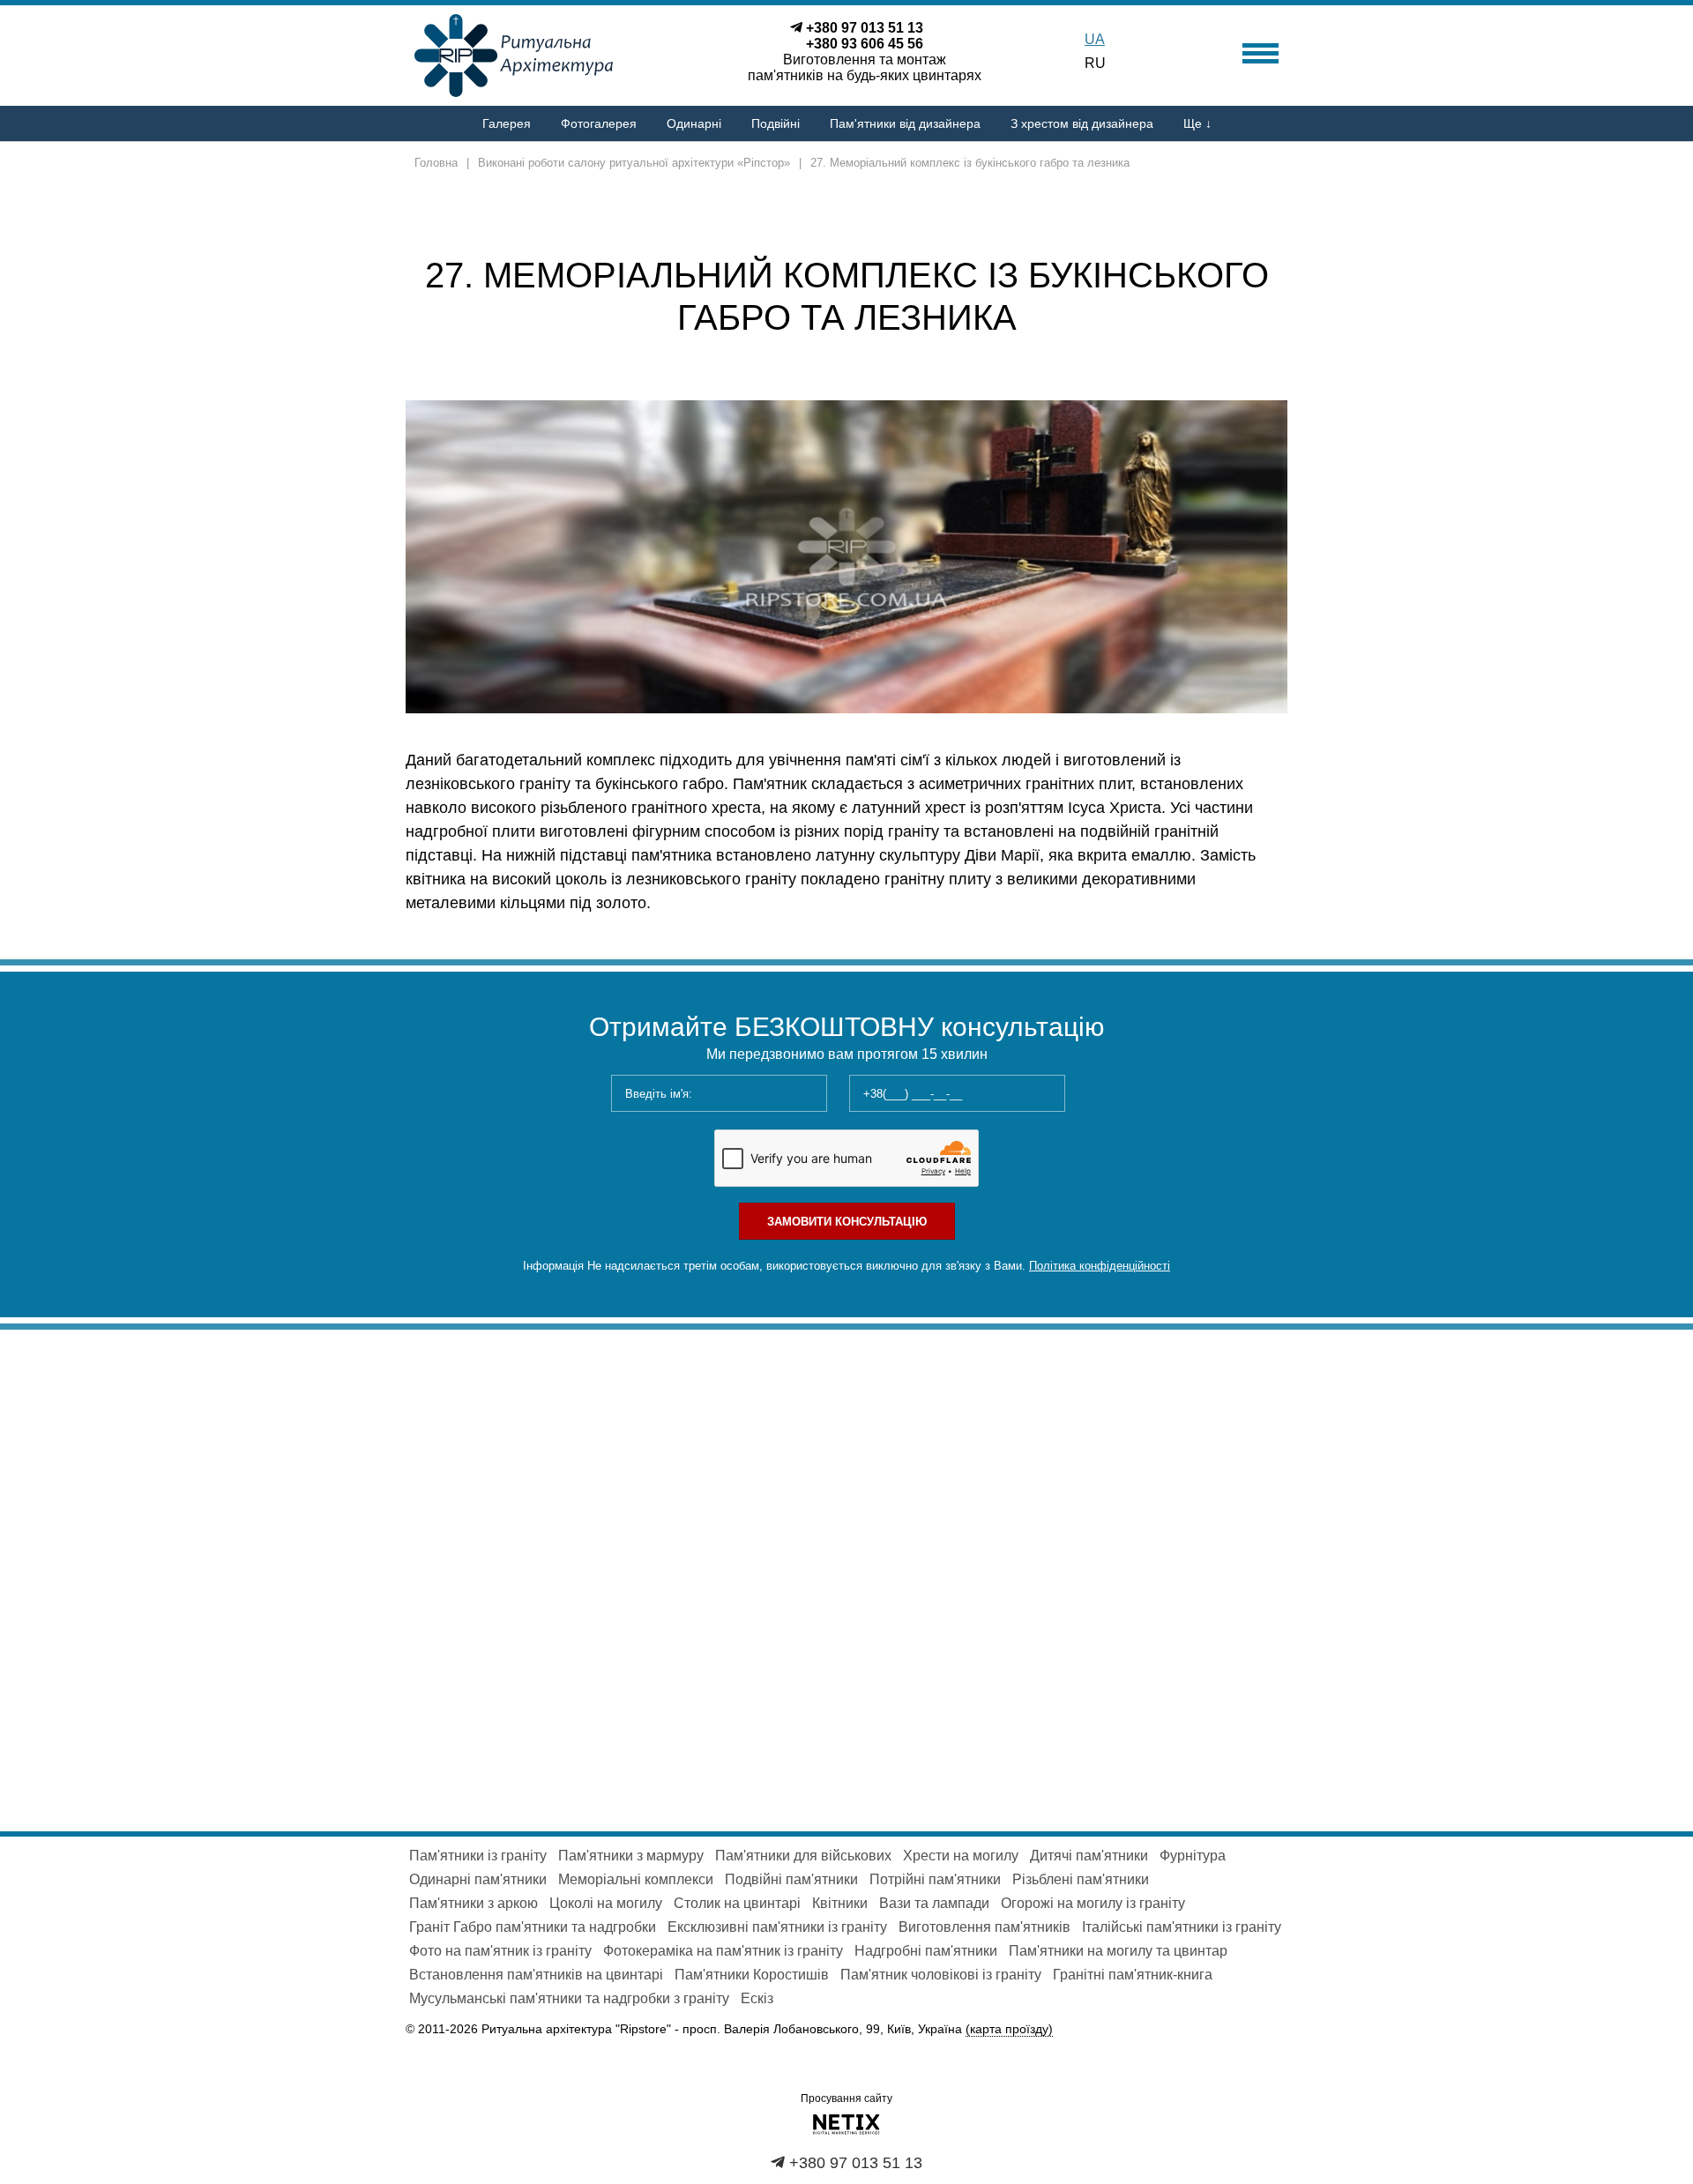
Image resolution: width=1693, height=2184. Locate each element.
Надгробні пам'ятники (926, 1951)
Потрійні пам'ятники (935, 1879)
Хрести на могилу (961, 1856)
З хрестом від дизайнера (1082, 123)
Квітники (840, 1903)
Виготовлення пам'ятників (984, 1927)
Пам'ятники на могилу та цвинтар (1118, 1951)
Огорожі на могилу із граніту (1093, 1903)
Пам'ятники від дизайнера (905, 123)
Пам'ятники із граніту (478, 1856)
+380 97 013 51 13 (865, 28)
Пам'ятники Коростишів (752, 1975)
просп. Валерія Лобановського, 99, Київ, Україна (868, 2029)
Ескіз (757, 1998)
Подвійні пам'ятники (791, 1879)
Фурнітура (1193, 1856)
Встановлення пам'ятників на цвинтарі (536, 1975)
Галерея (507, 123)
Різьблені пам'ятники (1081, 1879)
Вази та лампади (934, 1903)
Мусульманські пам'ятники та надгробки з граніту (569, 1998)
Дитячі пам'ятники (1089, 1856)
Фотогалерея (599, 123)
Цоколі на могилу (606, 1903)
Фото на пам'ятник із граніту (500, 1951)
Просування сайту (846, 2098)
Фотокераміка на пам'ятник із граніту (723, 1951)
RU (1095, 63)
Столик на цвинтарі (737, 1903)
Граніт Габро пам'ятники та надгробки (533, 1927)
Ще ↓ (1197, 123)
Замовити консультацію (847, 1222)
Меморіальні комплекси (636, 1879)
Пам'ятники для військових (803, 1856)
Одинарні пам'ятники (478, 1879)
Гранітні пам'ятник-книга (1133, 1975)
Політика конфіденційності (1100, 1266)
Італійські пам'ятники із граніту (1182, 1927)
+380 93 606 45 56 (865, 44)
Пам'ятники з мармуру (631, 1856)
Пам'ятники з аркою (474, 1903)
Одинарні (694, 123)
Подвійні (776, 123)
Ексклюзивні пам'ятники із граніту (777, 1927)
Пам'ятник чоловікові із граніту (941, 1975)
